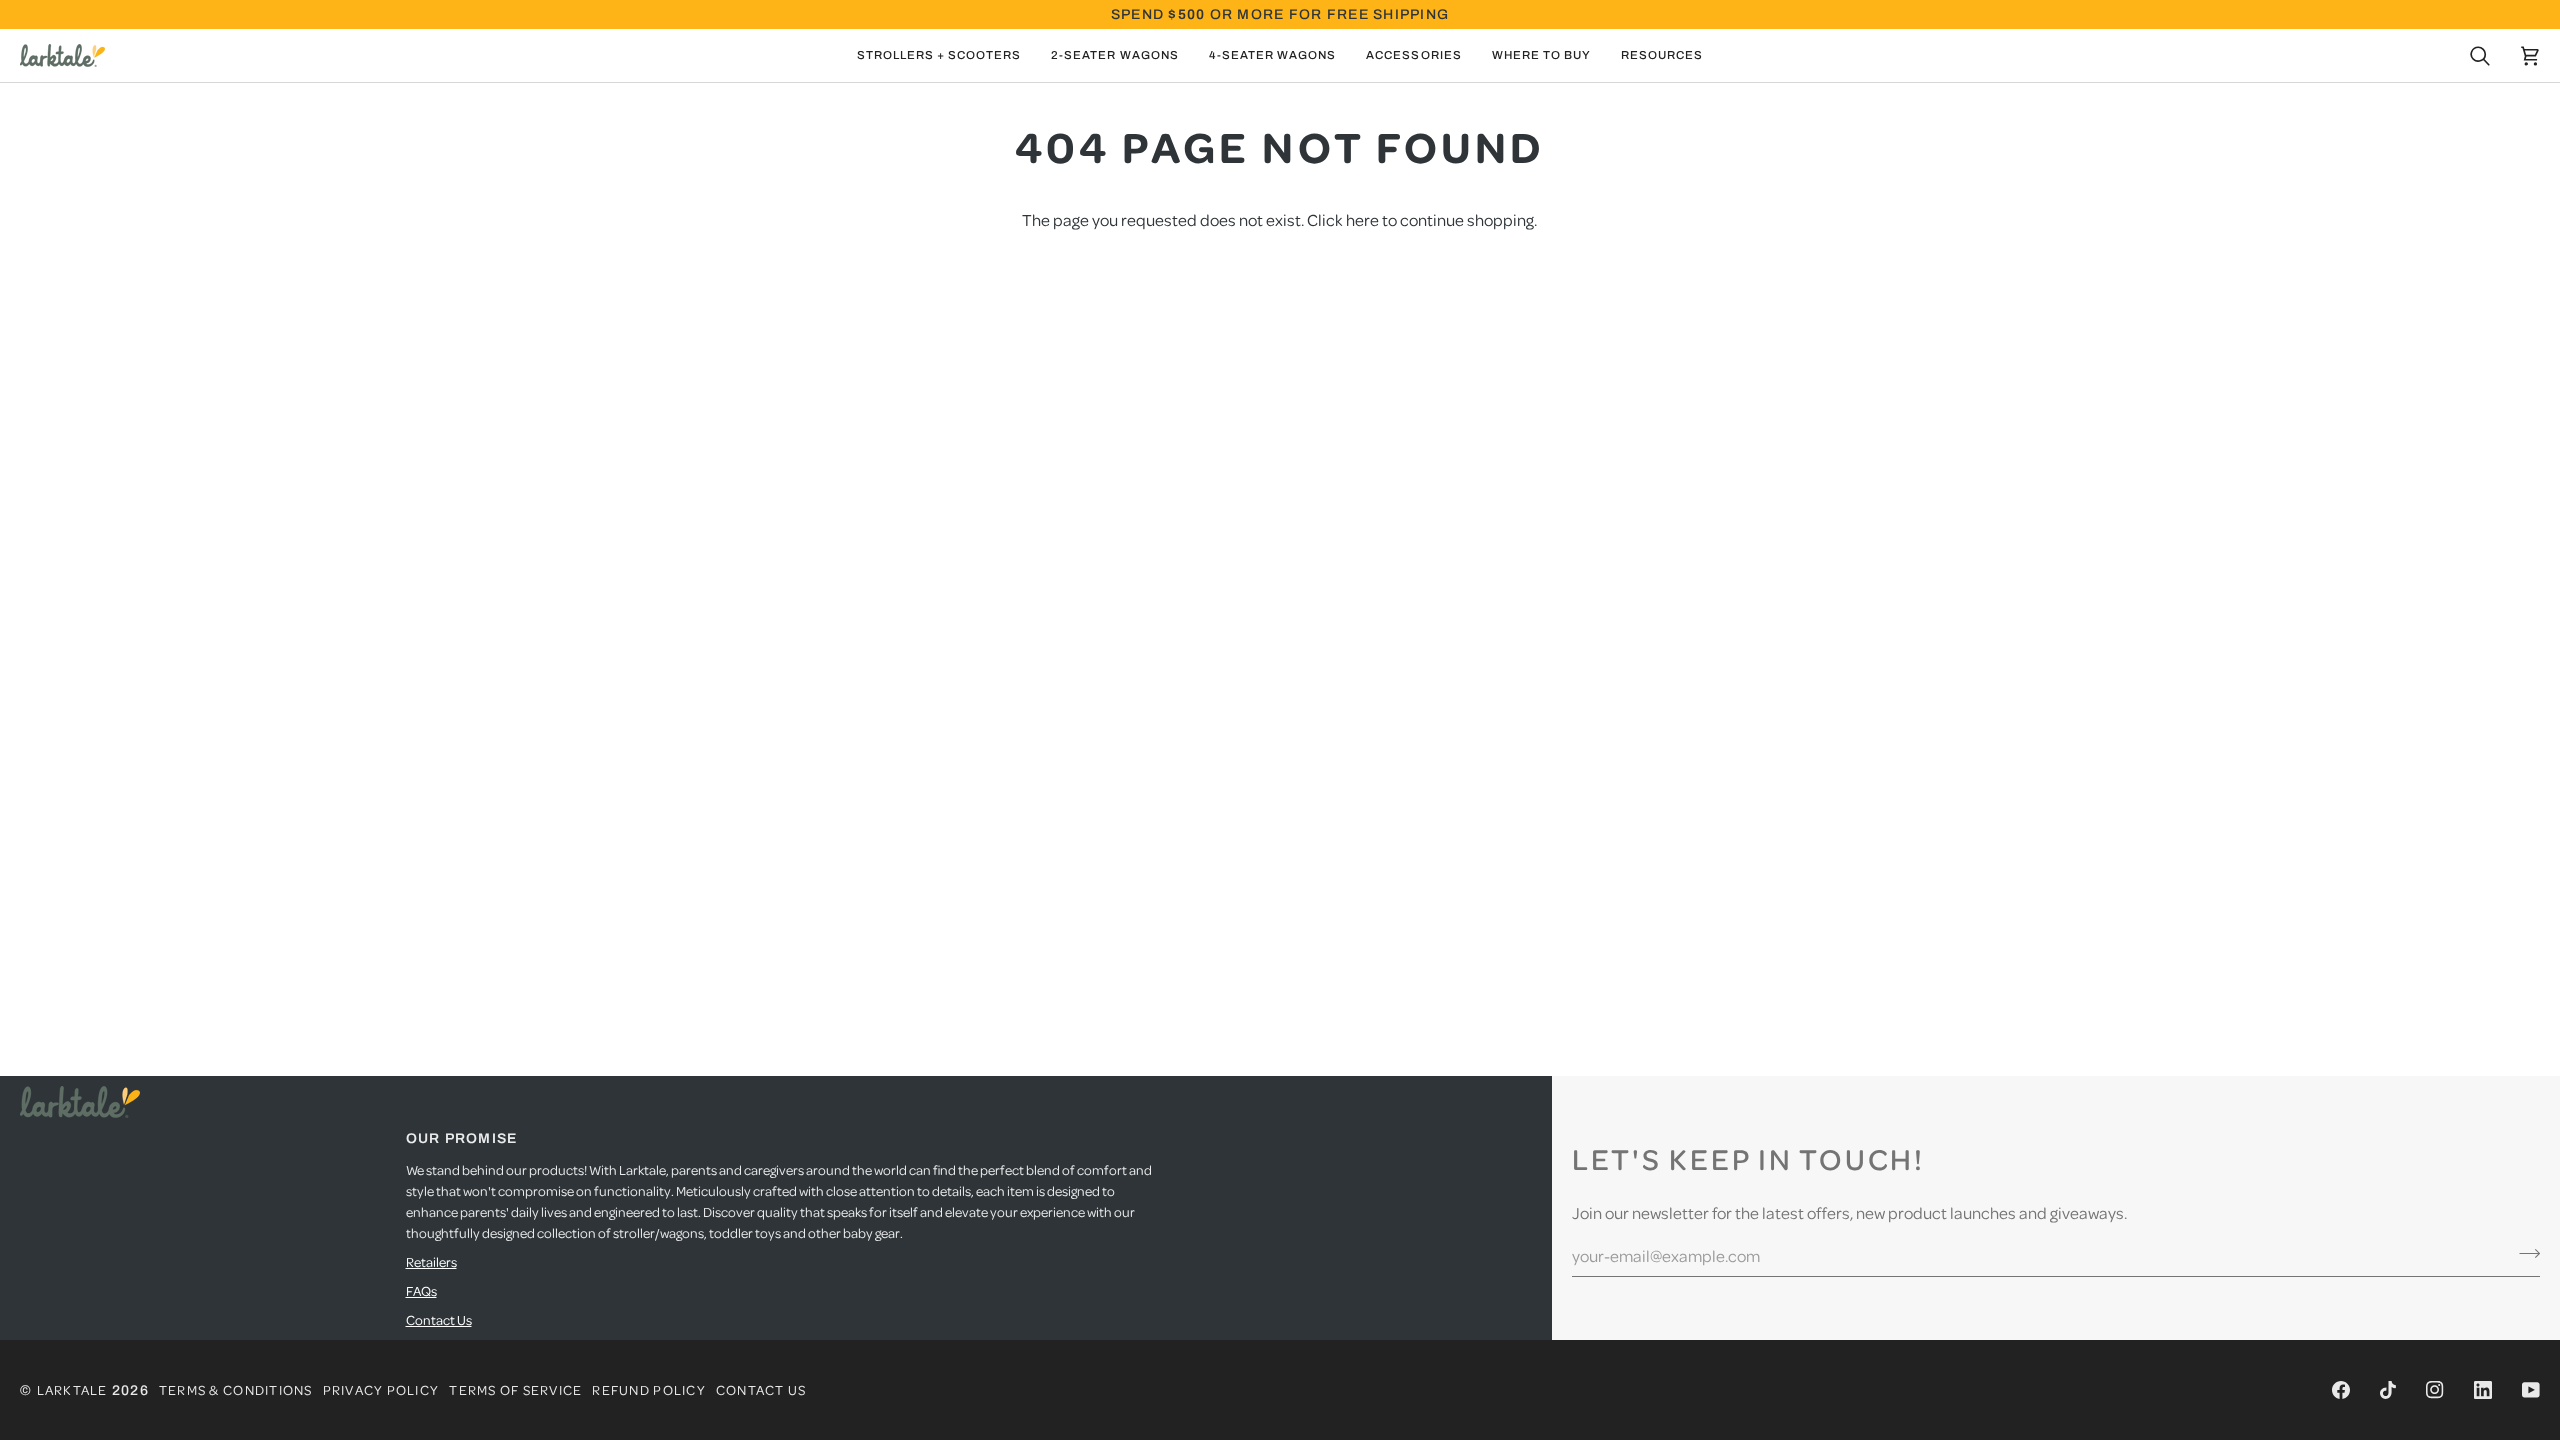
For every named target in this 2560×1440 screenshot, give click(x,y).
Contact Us (439, 1319)
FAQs (421, 1290)
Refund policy (648, 1389)
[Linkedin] (2483, 1390)
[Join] (2523, 1253)
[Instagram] (2435, 1390)
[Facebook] (2341, 1390)
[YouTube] (2531, 1390)
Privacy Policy (381, 1389)
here (1362, 219)
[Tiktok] (2388, 1390)
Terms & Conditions (236, 1389)
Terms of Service (515, 1389)
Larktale (72, 1389)
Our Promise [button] (462, 1138)
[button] (939, 55)
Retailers (431, 1261)
